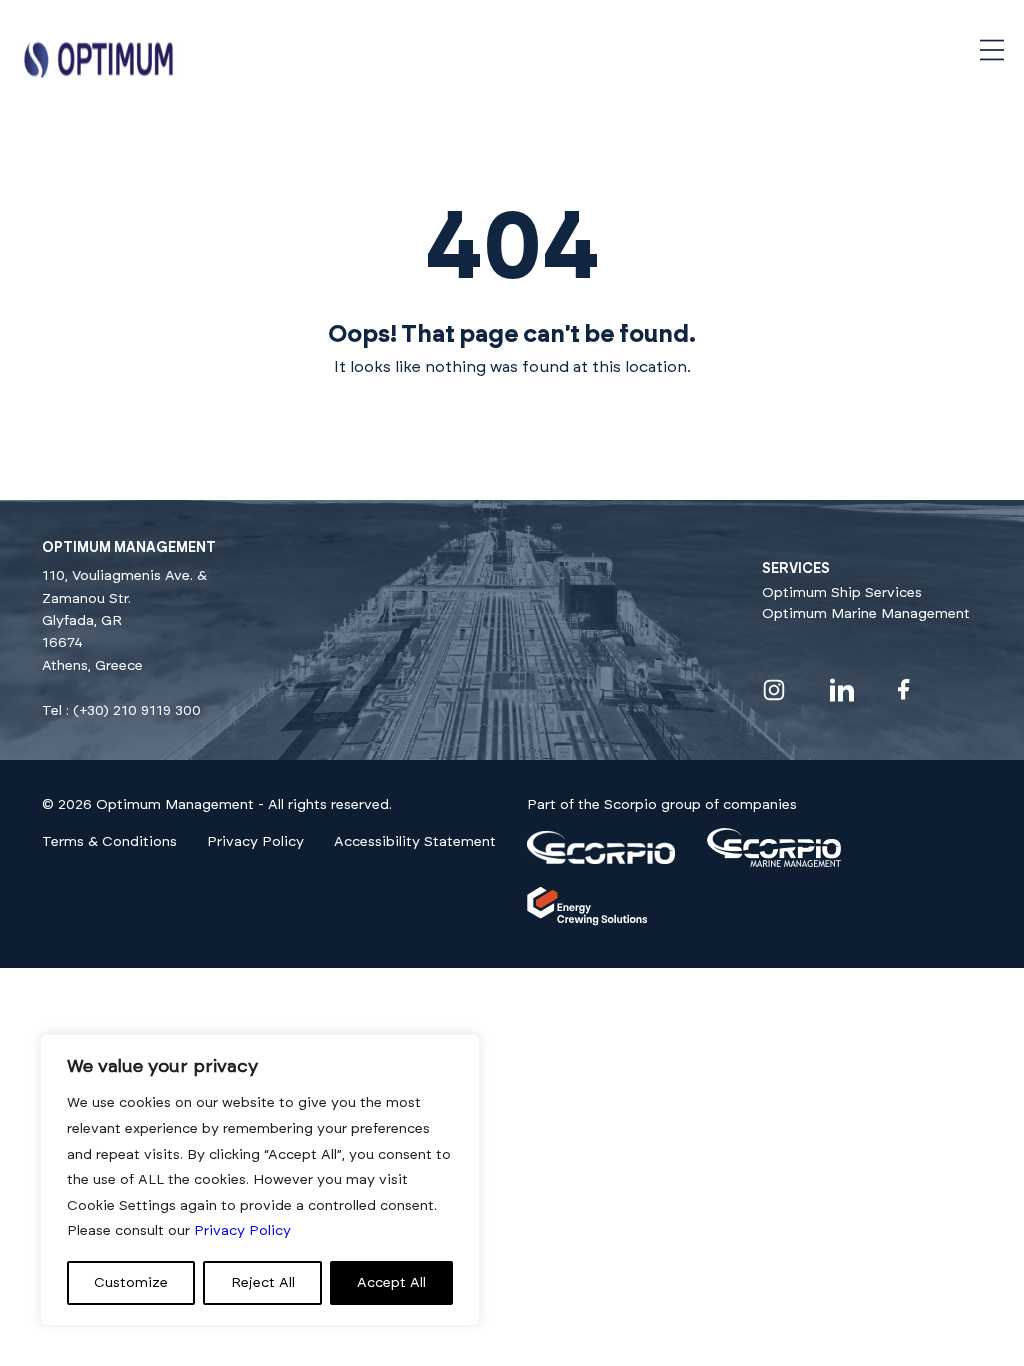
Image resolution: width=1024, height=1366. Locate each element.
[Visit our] (601, 860)
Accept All (391, 1283)
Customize (131, 1283)
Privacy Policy (255, 842)
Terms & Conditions (109, 842)
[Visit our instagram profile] (774, 690)
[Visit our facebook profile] (904, 689)
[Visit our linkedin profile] (842, 690)
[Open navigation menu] (992, 50)
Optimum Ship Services (842, 593)
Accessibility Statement (415, 842)
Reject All (263, 1283)
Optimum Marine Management (866, 614)
